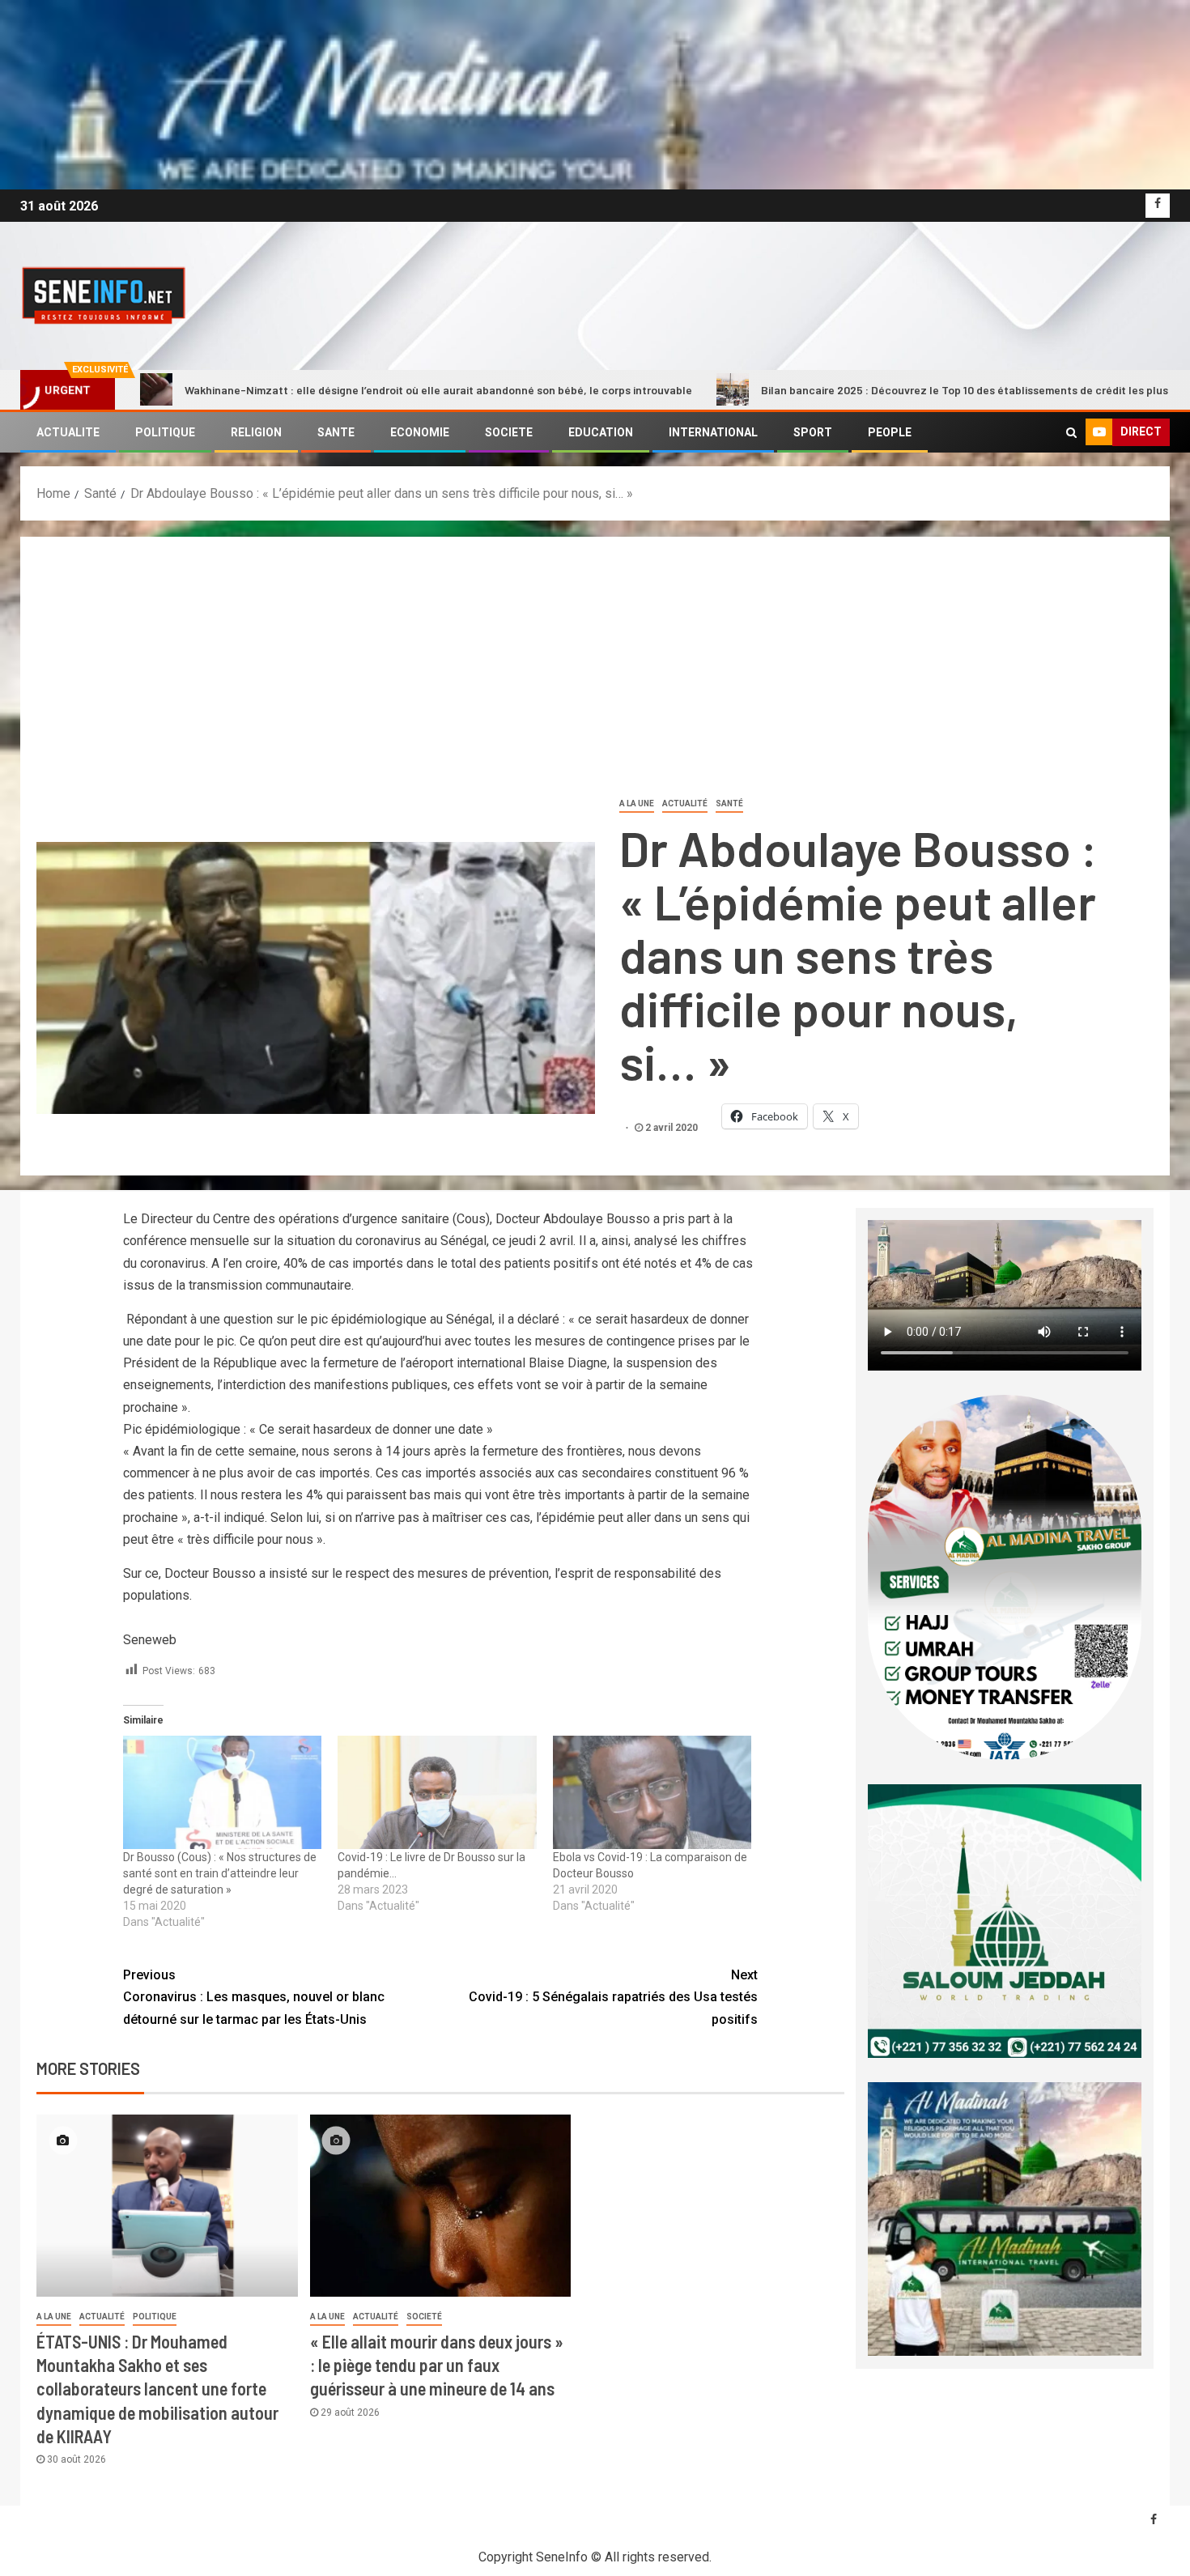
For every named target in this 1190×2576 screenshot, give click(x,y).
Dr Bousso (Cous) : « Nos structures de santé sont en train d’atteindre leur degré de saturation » (220, 1873)
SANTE (336, 432)
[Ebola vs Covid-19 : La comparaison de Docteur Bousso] (652, 1792)
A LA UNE (637, 803)
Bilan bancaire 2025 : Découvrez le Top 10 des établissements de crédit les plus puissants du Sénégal (861, 390)
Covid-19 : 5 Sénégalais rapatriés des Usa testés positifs (613, 1997)
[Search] (1071, 432)
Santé (729, 803)
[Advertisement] (595, 674)
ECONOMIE (420, 432)
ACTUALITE (68, 432)
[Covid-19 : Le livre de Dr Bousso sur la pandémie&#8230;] (437, 1792)
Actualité (685, 803)
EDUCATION (601, 432)
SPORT (813, 432)
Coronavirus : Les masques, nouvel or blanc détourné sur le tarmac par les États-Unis (254, 1997)
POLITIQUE (165, 432)
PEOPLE (890, 432)
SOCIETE (509, 432)
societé (424, 2317)
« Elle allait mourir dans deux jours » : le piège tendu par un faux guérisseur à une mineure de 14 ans (437, 2365)
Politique (155, 2317)
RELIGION (256, 432)
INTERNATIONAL (713, 432)
